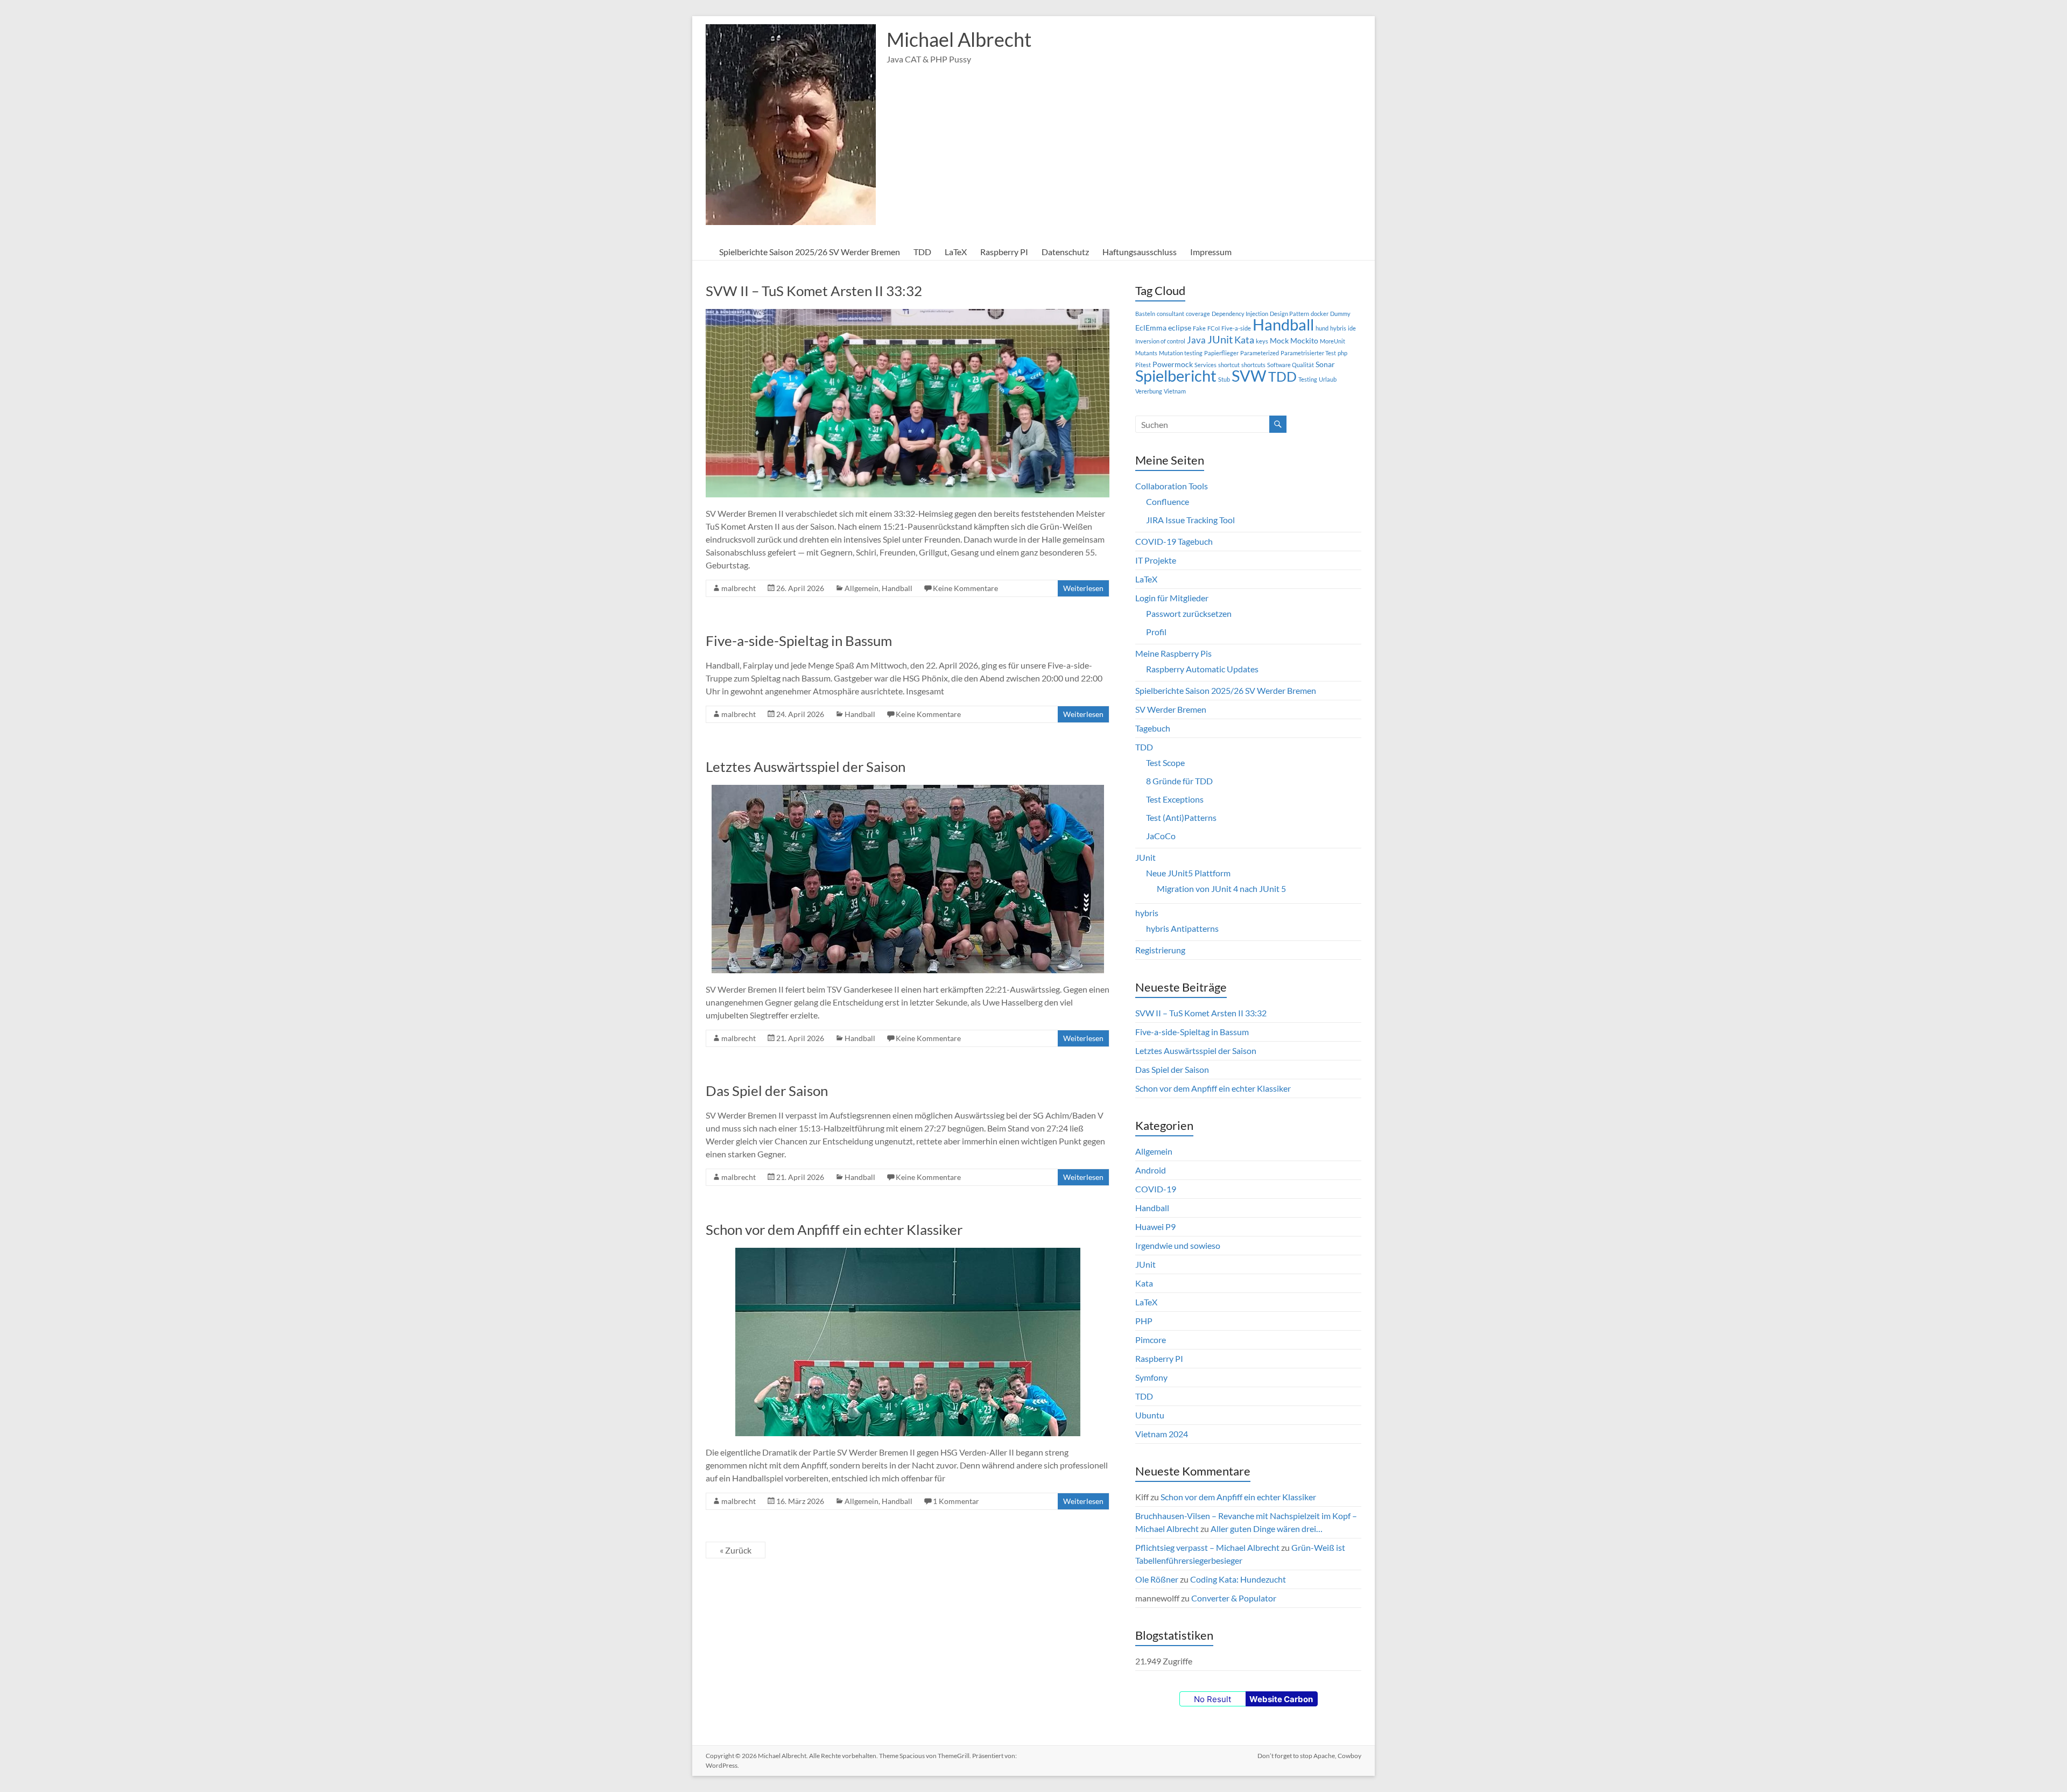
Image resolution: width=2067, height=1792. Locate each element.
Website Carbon (1281, 1699)
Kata (1244, 340)
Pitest (1143, 365)
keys (1262, 341)
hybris (1338, 328)
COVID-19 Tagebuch (1174, 541)
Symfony (1151, 1377)
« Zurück (736, 1550)
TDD (922, 252)
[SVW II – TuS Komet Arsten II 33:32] (908, 314)
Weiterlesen (1083, 588)
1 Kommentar (956, 1501)
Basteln (1145, 314)
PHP (1144, 1321)
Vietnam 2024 (1162, 1434)
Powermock (1173, 364)
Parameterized (1260, 353)
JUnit (1220, 339)
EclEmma (1151, 328)
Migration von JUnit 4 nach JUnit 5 (1221, 888)
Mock (1279, 340)
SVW (1249, 376)
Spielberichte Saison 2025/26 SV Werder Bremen (810, 252)
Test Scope (1165, 763)
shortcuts (1253, 365)
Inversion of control (1160, 341)
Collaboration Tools (1172, 486)
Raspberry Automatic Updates (1202, 669)
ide (1352, 328)
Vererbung (1149, 391)
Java (1196, 340)
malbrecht (739, 588)
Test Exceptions (1175, 799)
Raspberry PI (1004, 252)
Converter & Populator (1234, 1598)
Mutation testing (1181, 353)
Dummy (1340, 314)
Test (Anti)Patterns (1181, 817)
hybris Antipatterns (1182, 928)
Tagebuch (1153, 728)
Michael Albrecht (959, 39)
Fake (1199, 328)
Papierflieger (1221, 353)
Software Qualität (1291, 365)
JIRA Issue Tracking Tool (1190, 520)
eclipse (1180, 328)
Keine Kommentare (965, 588)
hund (1322, 328)
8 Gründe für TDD (1179, 781)
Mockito (1304, 340)
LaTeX (956, 252)
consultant (1170, 314)
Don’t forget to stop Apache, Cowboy (1309, 1756)
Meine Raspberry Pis (1173, 653)
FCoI (1214, 328)
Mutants (1146, 353)
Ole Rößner (1157, 1579)
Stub (1224, 379)
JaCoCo (1161, 836)
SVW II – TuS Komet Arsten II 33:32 (814, 291)
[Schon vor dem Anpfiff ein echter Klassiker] (908, 1253)
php (1342, 353)
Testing (1308, 379)
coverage (1198, 314)
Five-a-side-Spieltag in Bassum (799, 641)
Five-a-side (1236, 328)
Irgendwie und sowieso (1178, 1245)
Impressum (1211, 252)
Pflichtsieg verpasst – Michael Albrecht (1207, 1547)
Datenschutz (1065, 252)
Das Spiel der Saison (767, 1091)
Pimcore (1151, 1340)
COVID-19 (1156, 1189)
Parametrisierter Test (1308, 353)
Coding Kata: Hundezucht (1238, 1579)
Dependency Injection (1240, 314)
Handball (897, 588)
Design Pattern (1289, 314)
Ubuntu (1150, 1415)
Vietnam (1175, 391)
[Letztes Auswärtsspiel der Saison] (908, 790)
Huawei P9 (1155, 1227)
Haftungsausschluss (1140, 252)
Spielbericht (1176, 375)
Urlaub (1328, 379)
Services (1205, 365)
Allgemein (862, 588)
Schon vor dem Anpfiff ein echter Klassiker (834, 1229)
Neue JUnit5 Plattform (1188, 873)
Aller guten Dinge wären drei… (1267, 1529)
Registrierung (1160, 950)
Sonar (1325, 364)
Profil (1156, 632)
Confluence (1168, 501)
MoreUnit (1333, 341)
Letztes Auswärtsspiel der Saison (806, 767)
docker (1320, 314)
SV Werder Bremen (1171, 709)
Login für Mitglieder (1172, 598)
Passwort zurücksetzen (1189, 613)
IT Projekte (1156, 560)
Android (1151, 1170)
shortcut (1229, 365)
